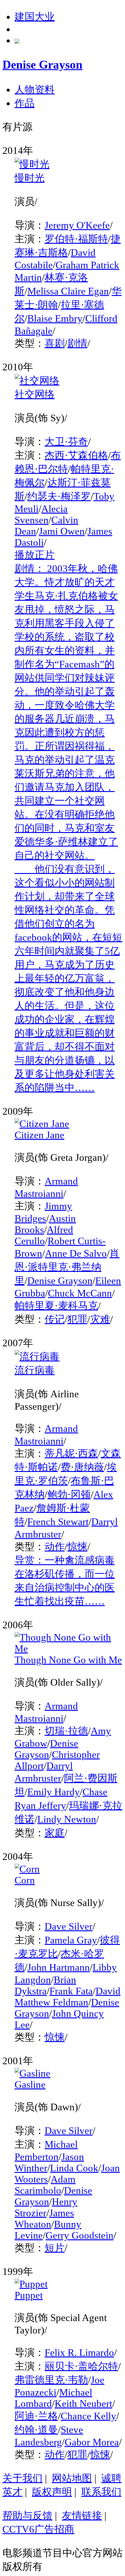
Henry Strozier (46, 2207)
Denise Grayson (60, 1281)
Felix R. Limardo (79, 2353)
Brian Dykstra (45, 1985)
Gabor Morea (92, 2442)
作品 (25, 103)
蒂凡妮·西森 (71, 1453)
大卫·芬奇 (66, 442)
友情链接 (82, 2516)
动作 (55, 1547)
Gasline (30, 2085)
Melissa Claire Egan (68, 291)
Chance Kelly (88, 2416)
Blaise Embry (55, 318)
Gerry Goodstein (79, 2235)
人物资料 (35, 90)
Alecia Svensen (41, 514)
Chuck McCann (80, 1293)
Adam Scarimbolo (45, 2185)
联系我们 (101, 2492)
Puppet (29, 2295)
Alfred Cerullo (44, 1235)
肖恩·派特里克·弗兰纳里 (67, 1267)
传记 (55, 1319)
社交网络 (35, 394)
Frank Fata (71, 1991)
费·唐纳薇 (82, 1467)
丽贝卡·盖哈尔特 (81, 2366)
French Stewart (58, 1522)
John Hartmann (59, 1967)
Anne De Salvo (76, 1253)
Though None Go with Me (68, 1660)
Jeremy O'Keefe (77, 225)
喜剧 (55, 343)
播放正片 (35, 555)
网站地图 (72, 2478)
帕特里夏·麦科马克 (56, 1306)
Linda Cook (74, 2168)
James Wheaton (44, 2219)
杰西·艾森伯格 (76, 455)
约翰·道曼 (36, 2430)
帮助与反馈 (27, 2516)
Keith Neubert (83, 2404)
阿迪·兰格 (36, 2416)
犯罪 (77, 1319)
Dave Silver (69, 1926)
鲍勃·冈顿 (69, 1494)
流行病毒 (35, 1370)
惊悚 (77, 1547)
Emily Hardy (54, 1792)
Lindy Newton (67, 1819)
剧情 (77, 343)
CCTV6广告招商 (38, 2529)
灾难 (100, 1319)
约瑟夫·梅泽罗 (59, 496)
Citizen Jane (39, 1135)
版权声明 (52, 2492)
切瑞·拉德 (66, 1731)
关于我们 (22, 2478)
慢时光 (30, 178)
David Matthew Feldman (68, 1997)
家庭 (55, 1833)
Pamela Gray (71, 1940)
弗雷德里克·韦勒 (51, 2380)
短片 (55, 2248)
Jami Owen (62, 531)
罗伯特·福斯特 (76, 239)
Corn (25, 1880)
